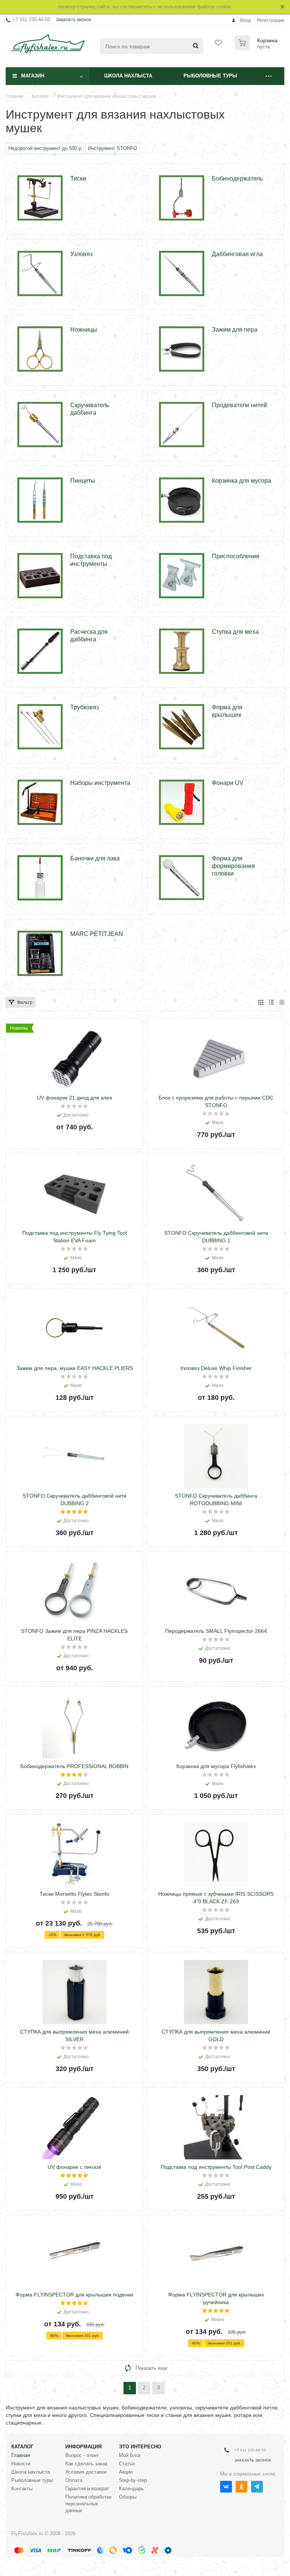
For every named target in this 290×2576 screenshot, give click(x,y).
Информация (83, 2447)
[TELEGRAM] (257, 2487)
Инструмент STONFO (113, 148)
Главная (21, 2455)
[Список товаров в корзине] (257, 48)
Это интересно (140, 2447)
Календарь (131, 2489)
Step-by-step (133, 2480)
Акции (126, 2472)
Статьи (127, 2464)
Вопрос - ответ (82, 2455)
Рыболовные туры (210, 76)
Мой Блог (130, 2455)
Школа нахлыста (128, 76)
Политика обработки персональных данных (88, 2504)
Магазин (33, 76)
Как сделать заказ (86, 2464)
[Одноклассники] (241, 2487)
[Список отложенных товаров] (219, 45)
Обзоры (128, 2497)
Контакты (22, 2489)
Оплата (74, 2480)
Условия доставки (86, 2472)
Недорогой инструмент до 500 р (45, 148)
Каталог (22, 2447)
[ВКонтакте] (226, 2487)
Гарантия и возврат (87, 2489)
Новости (21, 2464)
